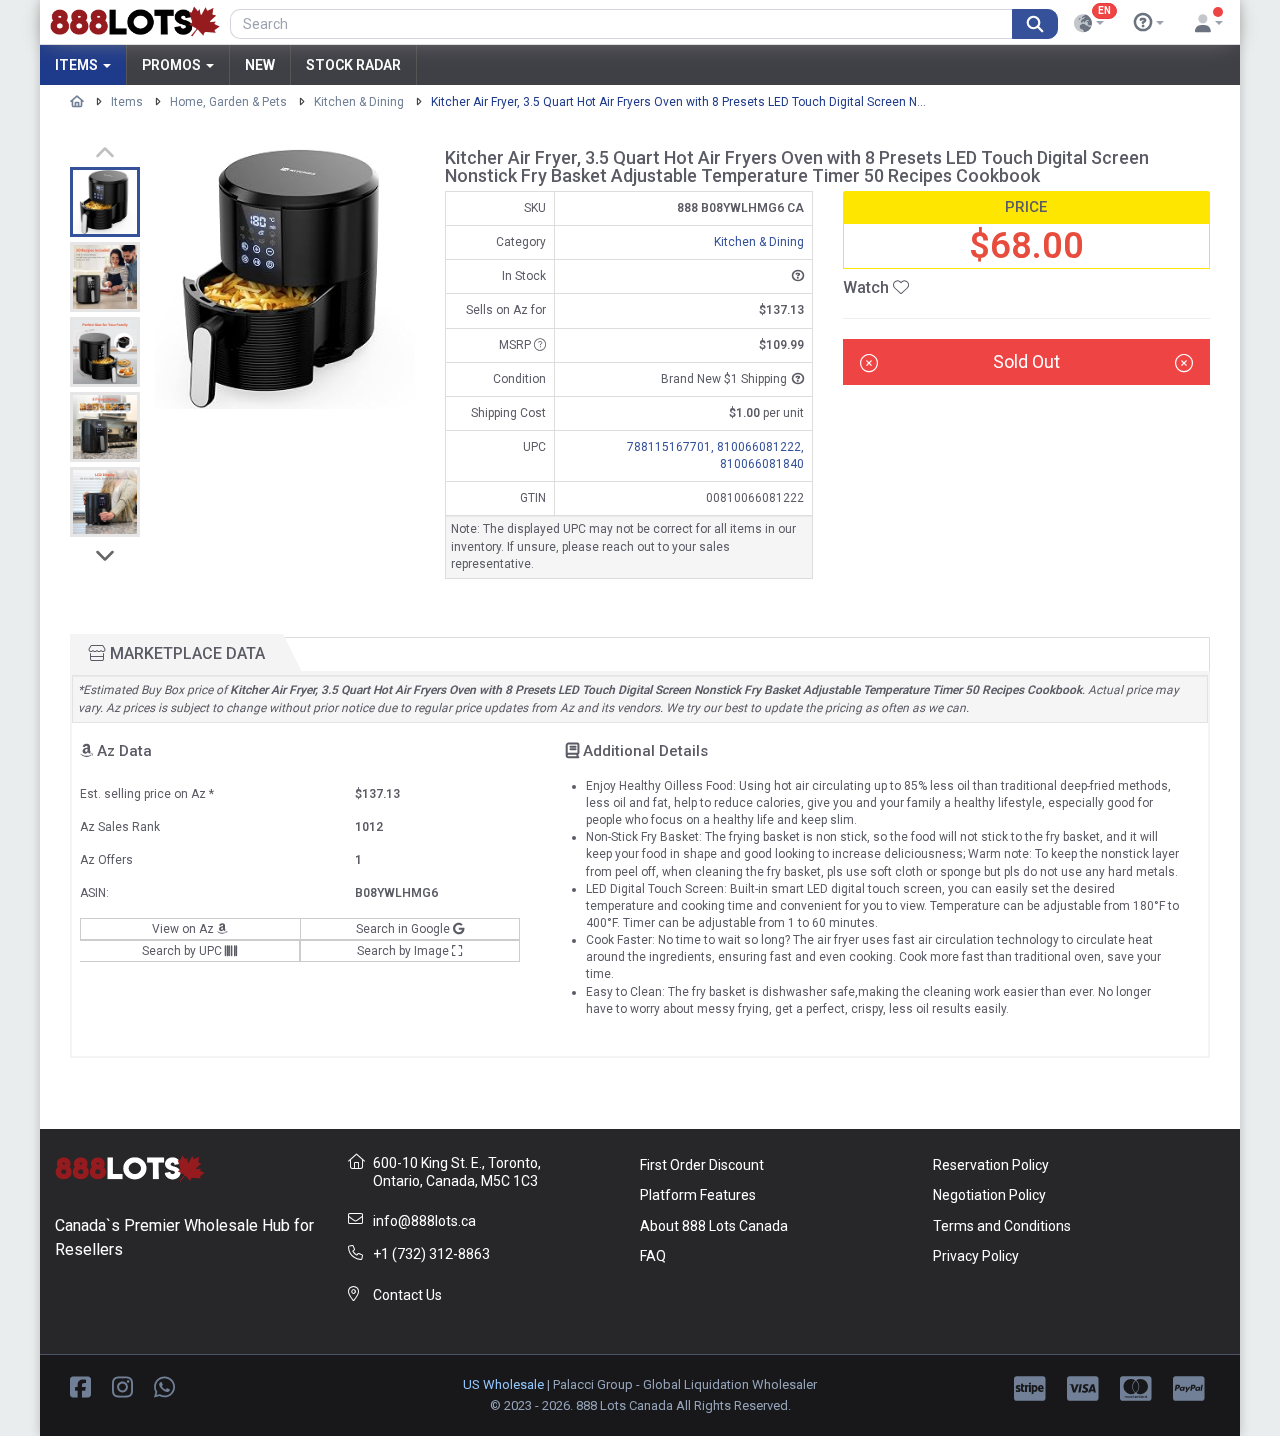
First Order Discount (702, 1165)
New (260, 65)
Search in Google (404, 929)
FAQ (653, 1256)
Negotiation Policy (989, 1195)
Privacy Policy (976, 1256)
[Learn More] (1149, 23)
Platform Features (698, 1195)
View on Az (184, 929)
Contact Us (407, 1295)
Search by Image (404, 951)
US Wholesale (503, 1384)
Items (78, 65)
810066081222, (760, 447)
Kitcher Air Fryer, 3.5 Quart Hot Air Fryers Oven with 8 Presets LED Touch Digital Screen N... (678, 102)
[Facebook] (80, 1385)
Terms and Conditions (1002, 1226)
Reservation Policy (991, 1165)
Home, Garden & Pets (228, 102)
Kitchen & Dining (359, 102)
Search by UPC (183, 951)
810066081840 (762, 464)
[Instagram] (122, 1385)
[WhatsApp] (164, 1385)
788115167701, (672, 447)
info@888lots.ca (424, 1221)
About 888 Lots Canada (714, 1226)
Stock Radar (353, 65)
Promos (173, 65)
